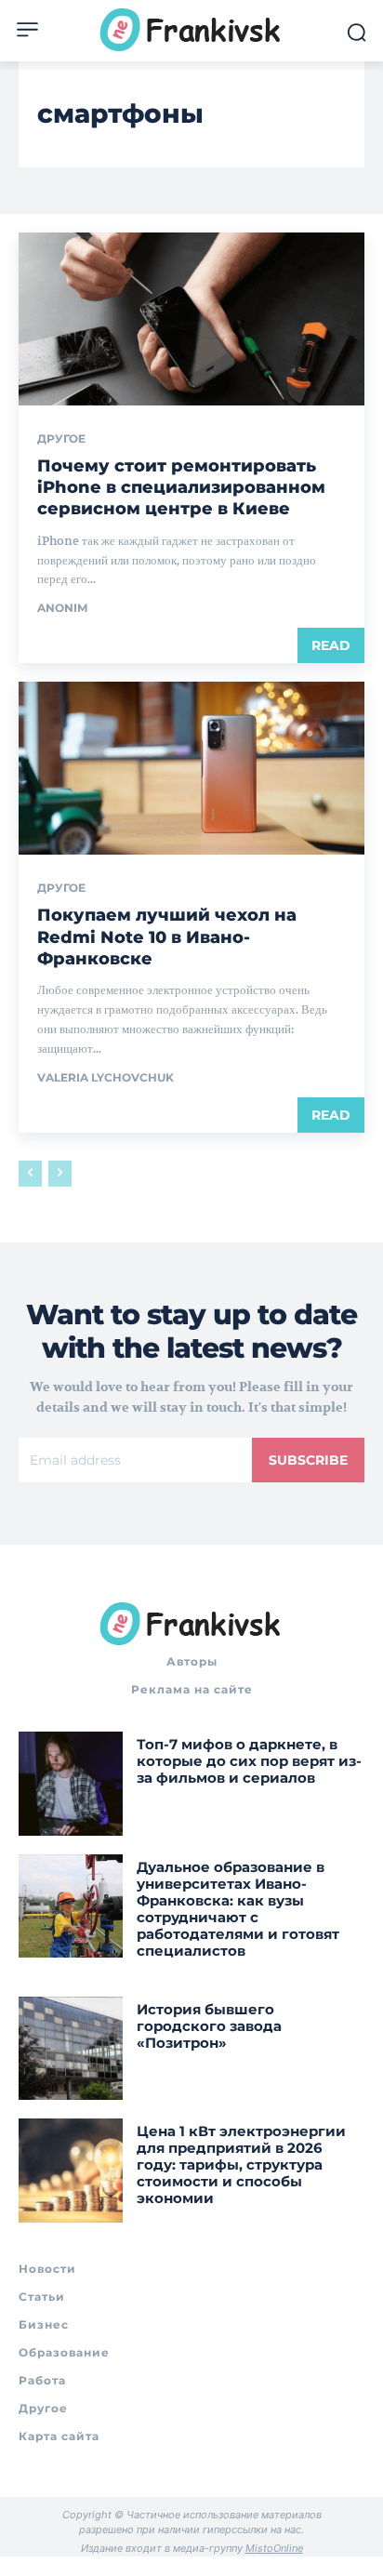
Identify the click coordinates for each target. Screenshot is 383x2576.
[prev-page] (30, 1174)
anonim (62, 608)
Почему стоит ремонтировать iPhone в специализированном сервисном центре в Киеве (181, 488)
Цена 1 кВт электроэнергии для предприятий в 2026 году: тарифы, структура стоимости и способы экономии (241, 2164)
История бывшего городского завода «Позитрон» (209, 2026)
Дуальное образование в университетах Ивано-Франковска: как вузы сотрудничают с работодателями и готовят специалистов (238, 1909)
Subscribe (308, 1460)
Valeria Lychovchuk (106, 1077)
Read (331, 645)
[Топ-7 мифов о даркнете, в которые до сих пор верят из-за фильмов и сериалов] (71, 1784)
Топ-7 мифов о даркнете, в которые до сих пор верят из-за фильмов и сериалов (249, 1761)
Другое (61, 439)
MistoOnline (274, 2548)
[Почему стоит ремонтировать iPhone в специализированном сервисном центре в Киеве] (191, 319)
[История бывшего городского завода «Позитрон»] (71, 2049)
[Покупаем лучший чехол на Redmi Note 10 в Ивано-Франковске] (191, 768)
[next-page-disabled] (60, 1174)
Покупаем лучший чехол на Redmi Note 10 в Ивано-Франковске (167, 937)
